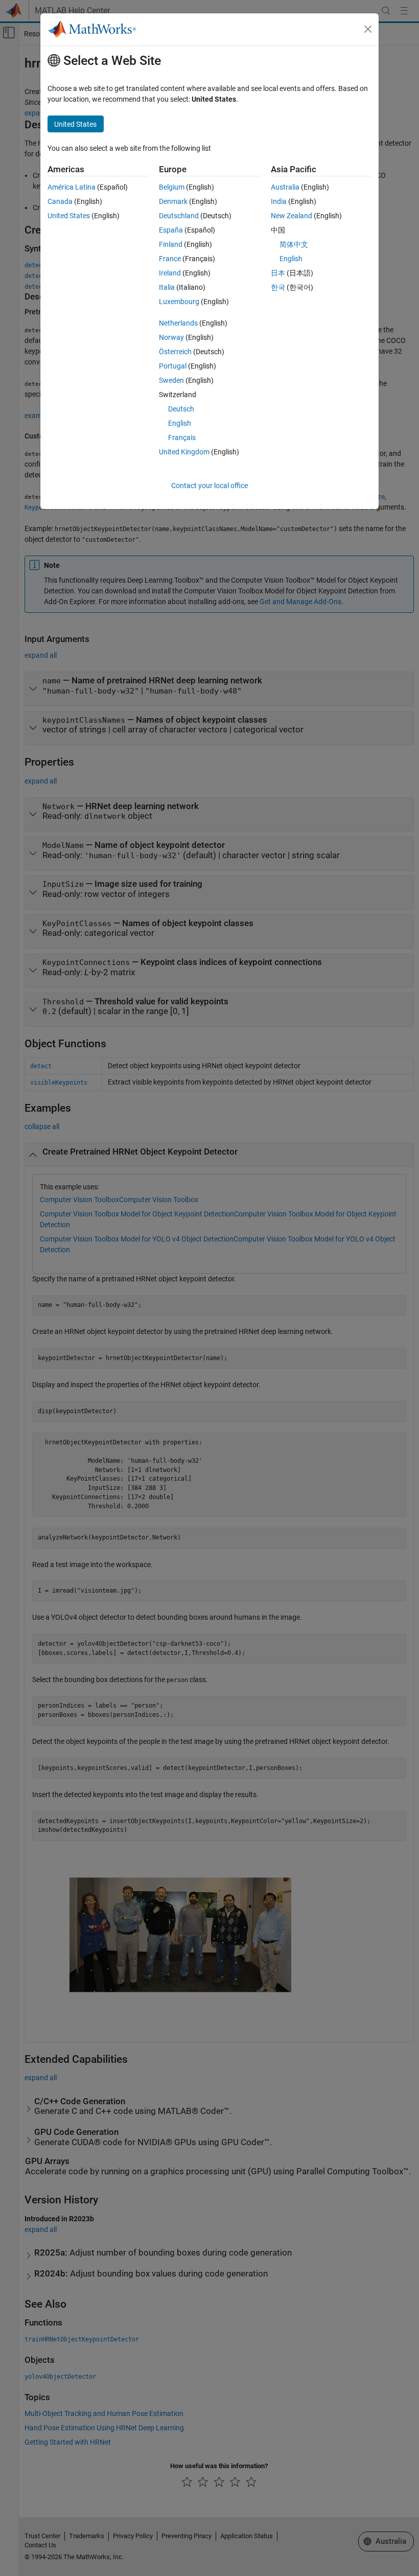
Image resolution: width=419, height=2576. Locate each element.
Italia (167, 287)
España (171, 230)
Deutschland (179, 216)
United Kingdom (184, 452)
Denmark (173, 201)
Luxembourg (179, 302)
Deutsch (181, 409)
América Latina (72, 187)
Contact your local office (209, 486)
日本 (278, 273)
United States (69, 216)
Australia (285, 187)
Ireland (170, 273)
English (180, 423)
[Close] (368, 29)
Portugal (173, 366)
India (279, 201)
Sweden (171, 380)
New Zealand (292, 216)
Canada (60, 201)
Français (182, 438)
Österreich (175, 352)
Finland (171, 244)
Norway (171, 337)
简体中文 (294, 244)
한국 (278, 287)
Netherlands (178, 323)
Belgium (172, 187)
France (170, 259)
